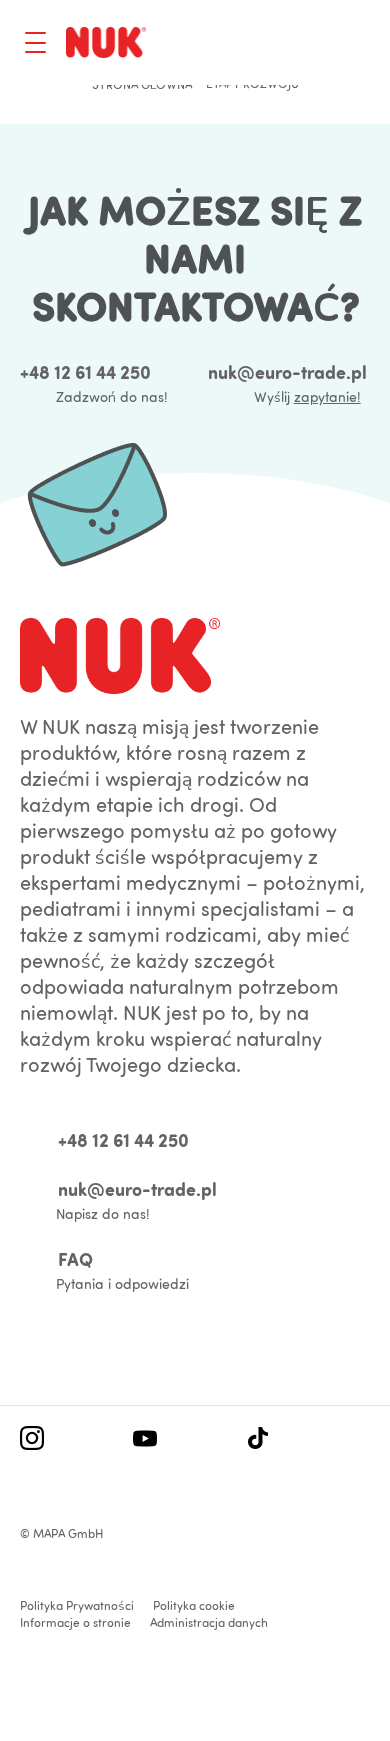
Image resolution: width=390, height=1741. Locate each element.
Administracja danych (209, 1622)
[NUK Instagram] (32, 1440)
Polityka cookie (194, 1605)
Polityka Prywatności (77, 1605)
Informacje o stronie (75, 1622)
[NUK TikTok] (258, 1440)
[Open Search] (276, 45)
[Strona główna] (106, 42)
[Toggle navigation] (35, 42)
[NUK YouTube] (145, 1440)
